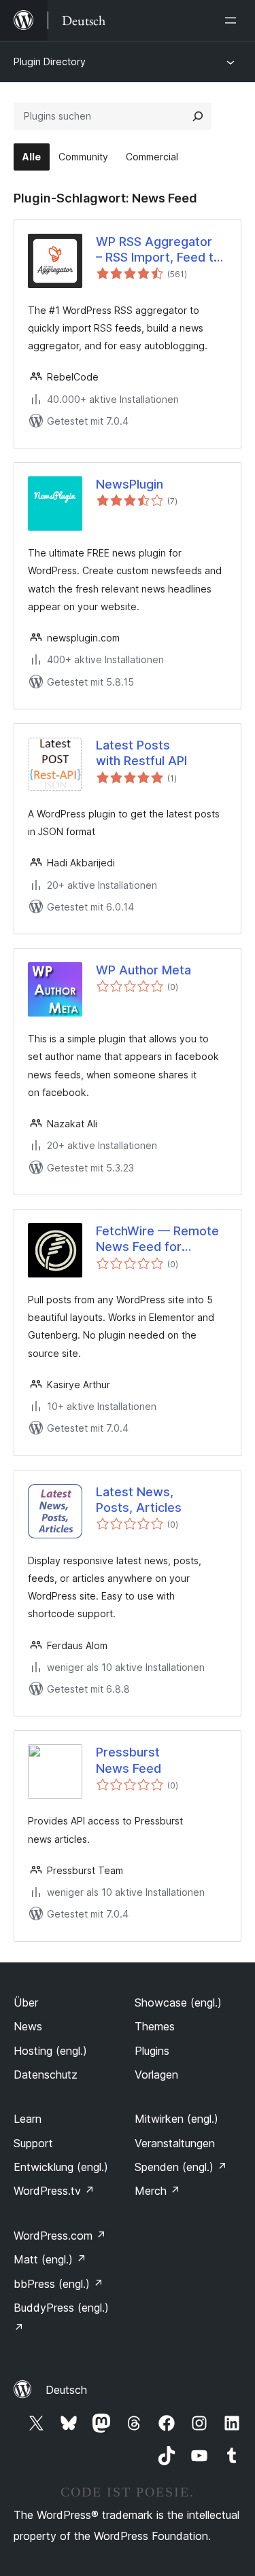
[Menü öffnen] (233, 20)
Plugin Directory (50, 61)
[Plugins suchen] (198, 116)
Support (33, 2143)
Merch (157, 2191)
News (28, 2026)
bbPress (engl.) (58, 2284)
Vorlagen (156, 2075)
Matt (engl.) (50, 2259)
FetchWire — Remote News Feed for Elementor (157, 1239)
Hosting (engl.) (50, 2051)
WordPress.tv (54, 2191)
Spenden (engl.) (181, 2167)
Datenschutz (46, 2075)
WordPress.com (60, 2236)
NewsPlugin (130, 484)
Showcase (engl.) (178, 2002)
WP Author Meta (143, 970)
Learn (28, 2119)
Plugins (152, 2051)
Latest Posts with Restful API (141, 753)
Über (26, 2002)
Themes (155, 2026)
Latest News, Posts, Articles (139, 1500)
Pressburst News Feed (129, 1760)
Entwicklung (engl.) (61, 2167)
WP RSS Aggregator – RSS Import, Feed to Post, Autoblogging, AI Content (160, 250)
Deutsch (66, 2390)
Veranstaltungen (175, 2143)
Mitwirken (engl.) (176, 2119)
